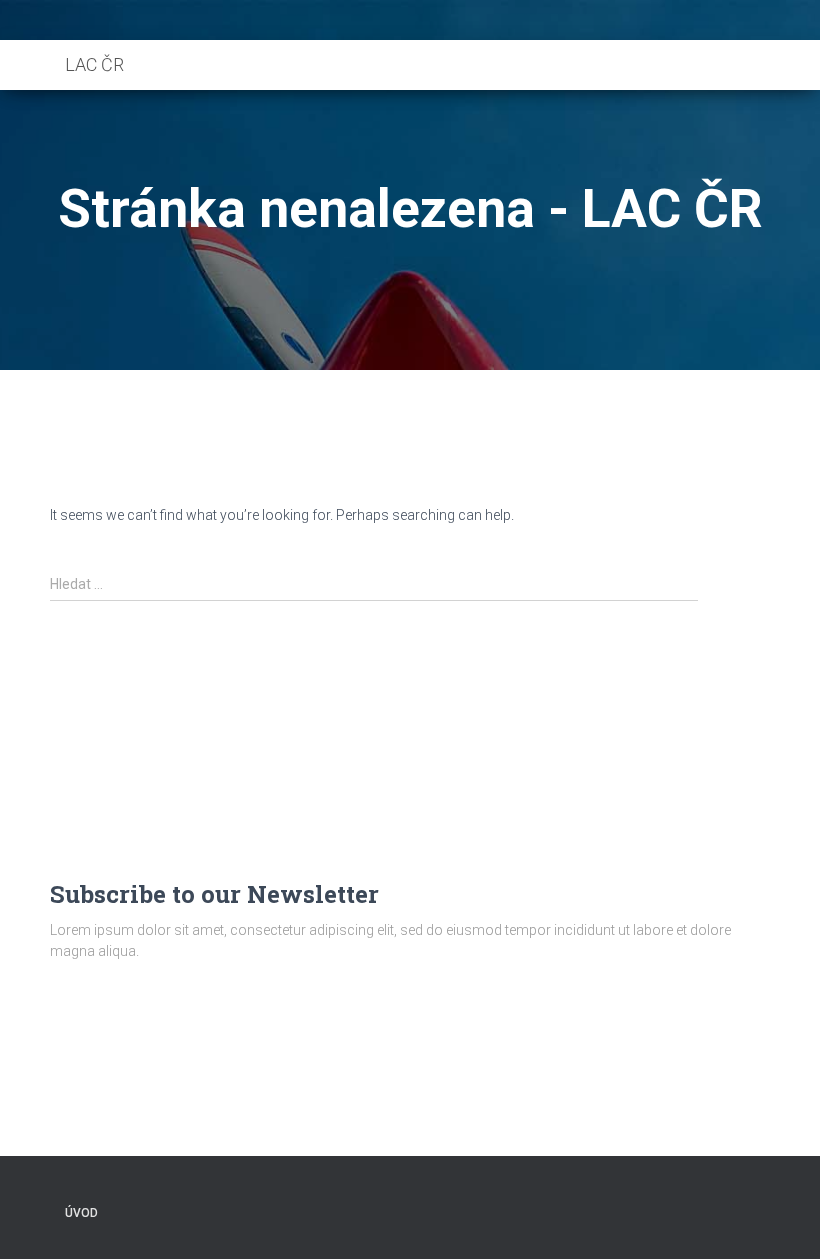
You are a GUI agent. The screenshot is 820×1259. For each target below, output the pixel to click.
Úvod (81, 1213)
